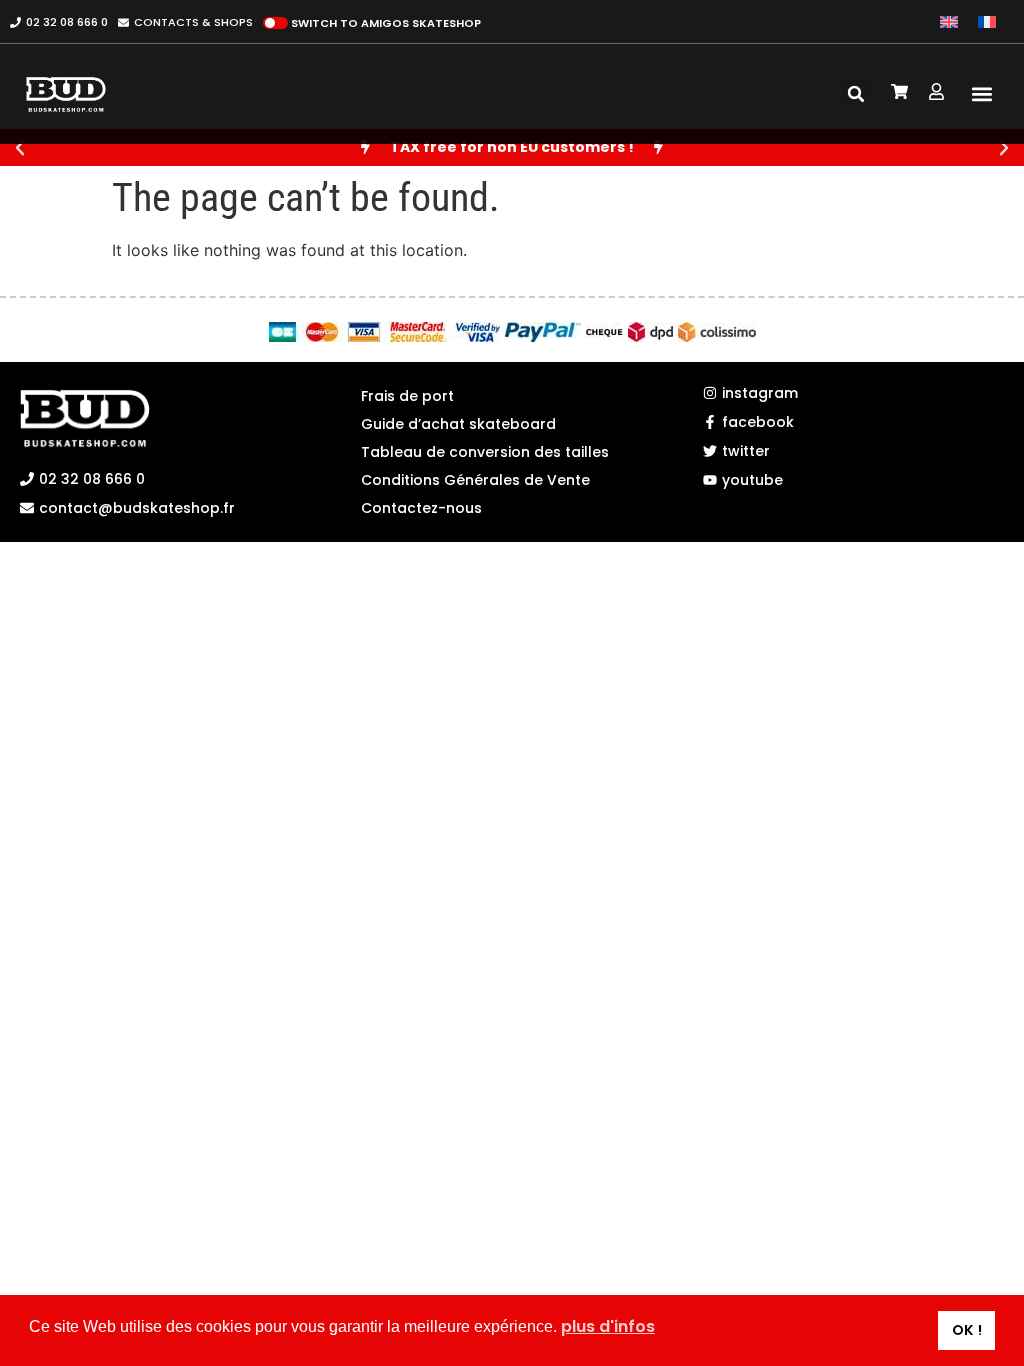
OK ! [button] (967, 1330)
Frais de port (407, 396)
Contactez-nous (421, 508)
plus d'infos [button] (608, 1326)
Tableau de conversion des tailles (485, 452)
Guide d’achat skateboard (458, 424)
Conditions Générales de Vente (475, 480)
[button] (981, 94)
